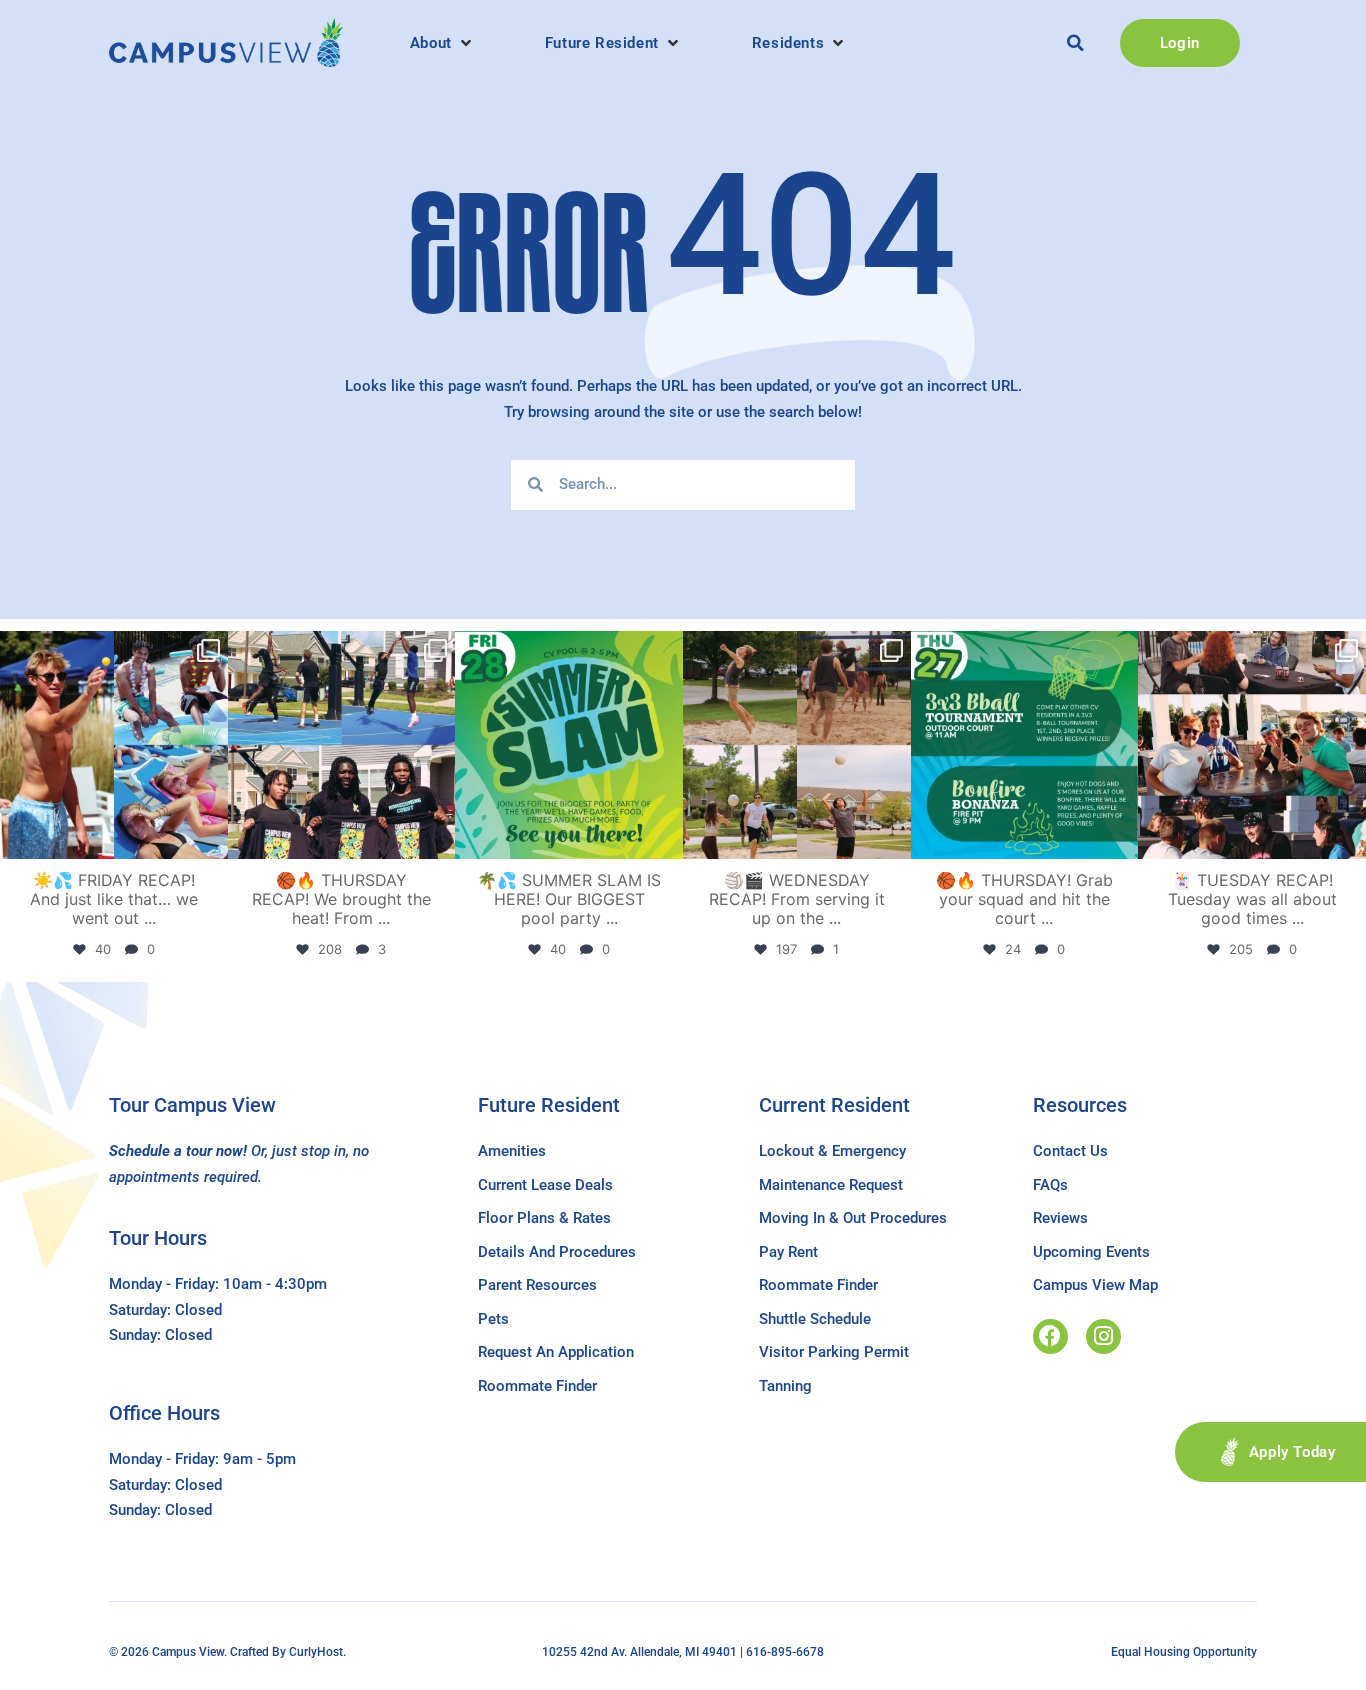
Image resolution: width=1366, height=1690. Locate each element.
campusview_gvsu (111, 649)
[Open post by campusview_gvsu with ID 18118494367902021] (569, 745)
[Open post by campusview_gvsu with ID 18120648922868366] (797, 745)
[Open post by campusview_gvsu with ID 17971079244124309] (1252, 745)
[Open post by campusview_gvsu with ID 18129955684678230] (114, 745)
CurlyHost (316, 1652)
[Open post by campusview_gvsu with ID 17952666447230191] (1025, 745)
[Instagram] (1103, 1336)
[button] (442, 43)
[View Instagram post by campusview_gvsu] (210, 839)
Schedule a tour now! (178, 1151)
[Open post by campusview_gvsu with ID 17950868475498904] (342, 745)
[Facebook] (1050, 1336)
